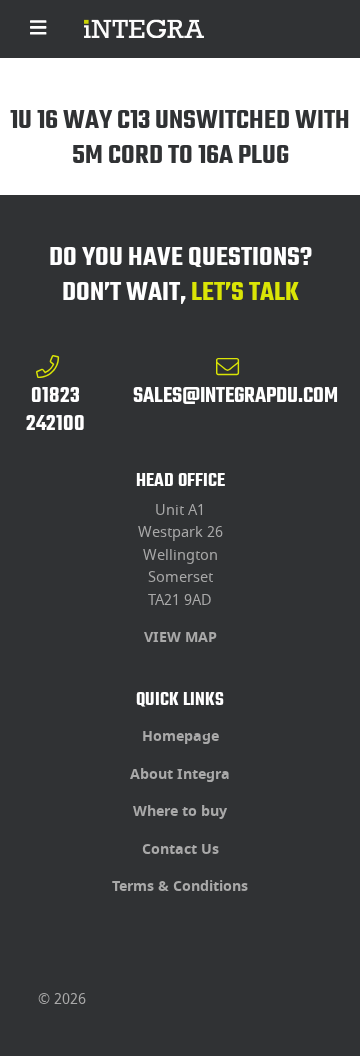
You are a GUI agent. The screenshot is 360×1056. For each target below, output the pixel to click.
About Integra (180, 774)
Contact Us (180, 849)
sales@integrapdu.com (235, 395)
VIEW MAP (180, 637)
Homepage (180, 736)
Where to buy (180, 811)
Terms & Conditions (180, 886)
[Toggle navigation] (38, 29)
